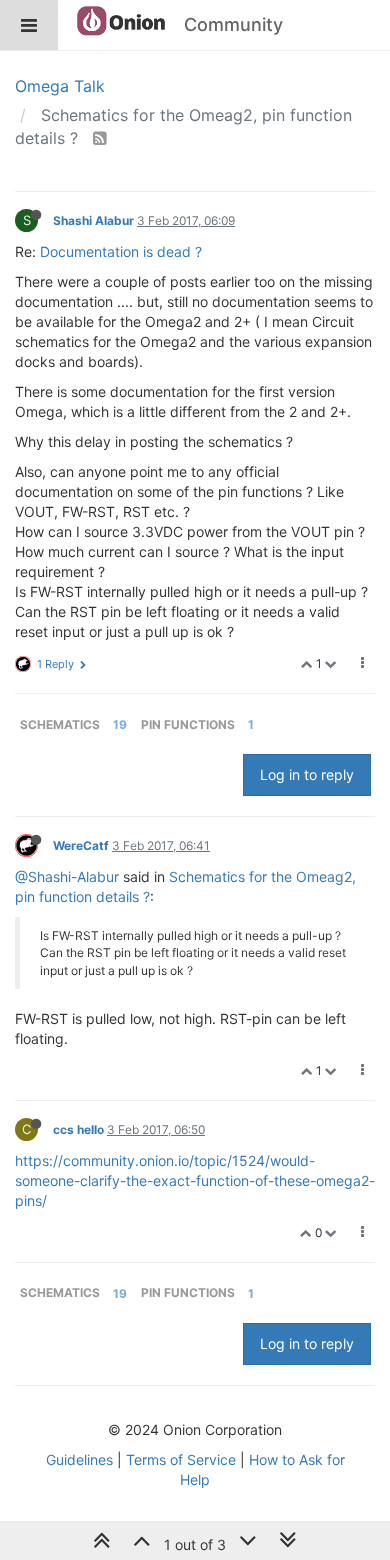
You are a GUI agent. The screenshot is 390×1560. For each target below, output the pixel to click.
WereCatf (81, 845)
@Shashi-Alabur (67, 876)
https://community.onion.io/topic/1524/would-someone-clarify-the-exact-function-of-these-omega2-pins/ (195, 1180)
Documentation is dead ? (121, 251)
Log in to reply (307, 774)
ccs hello (78, 1129)
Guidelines (79, 1459)
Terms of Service (181, 1459)
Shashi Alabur (93, 220)
